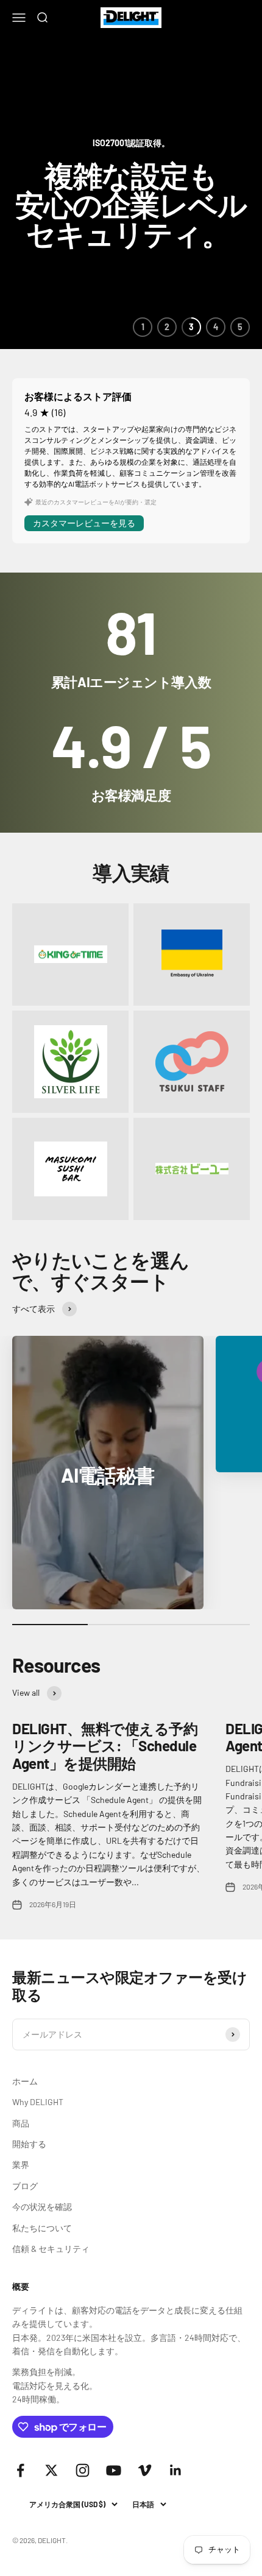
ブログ (25, 2186)
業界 (21, 2165)
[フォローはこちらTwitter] (51, 2470)
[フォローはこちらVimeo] (145, 2470)
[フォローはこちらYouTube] (114, 2470)
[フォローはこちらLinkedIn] (176, 2470)
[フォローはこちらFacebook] (20, 2470)
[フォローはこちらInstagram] (83, 2470)
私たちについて (42, 2228)
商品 (21, 2123)
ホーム (25, 2081)
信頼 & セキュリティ (51, 2249)
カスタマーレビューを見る (84, 523)
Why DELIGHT (38, 2102)
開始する (29, 2144)
